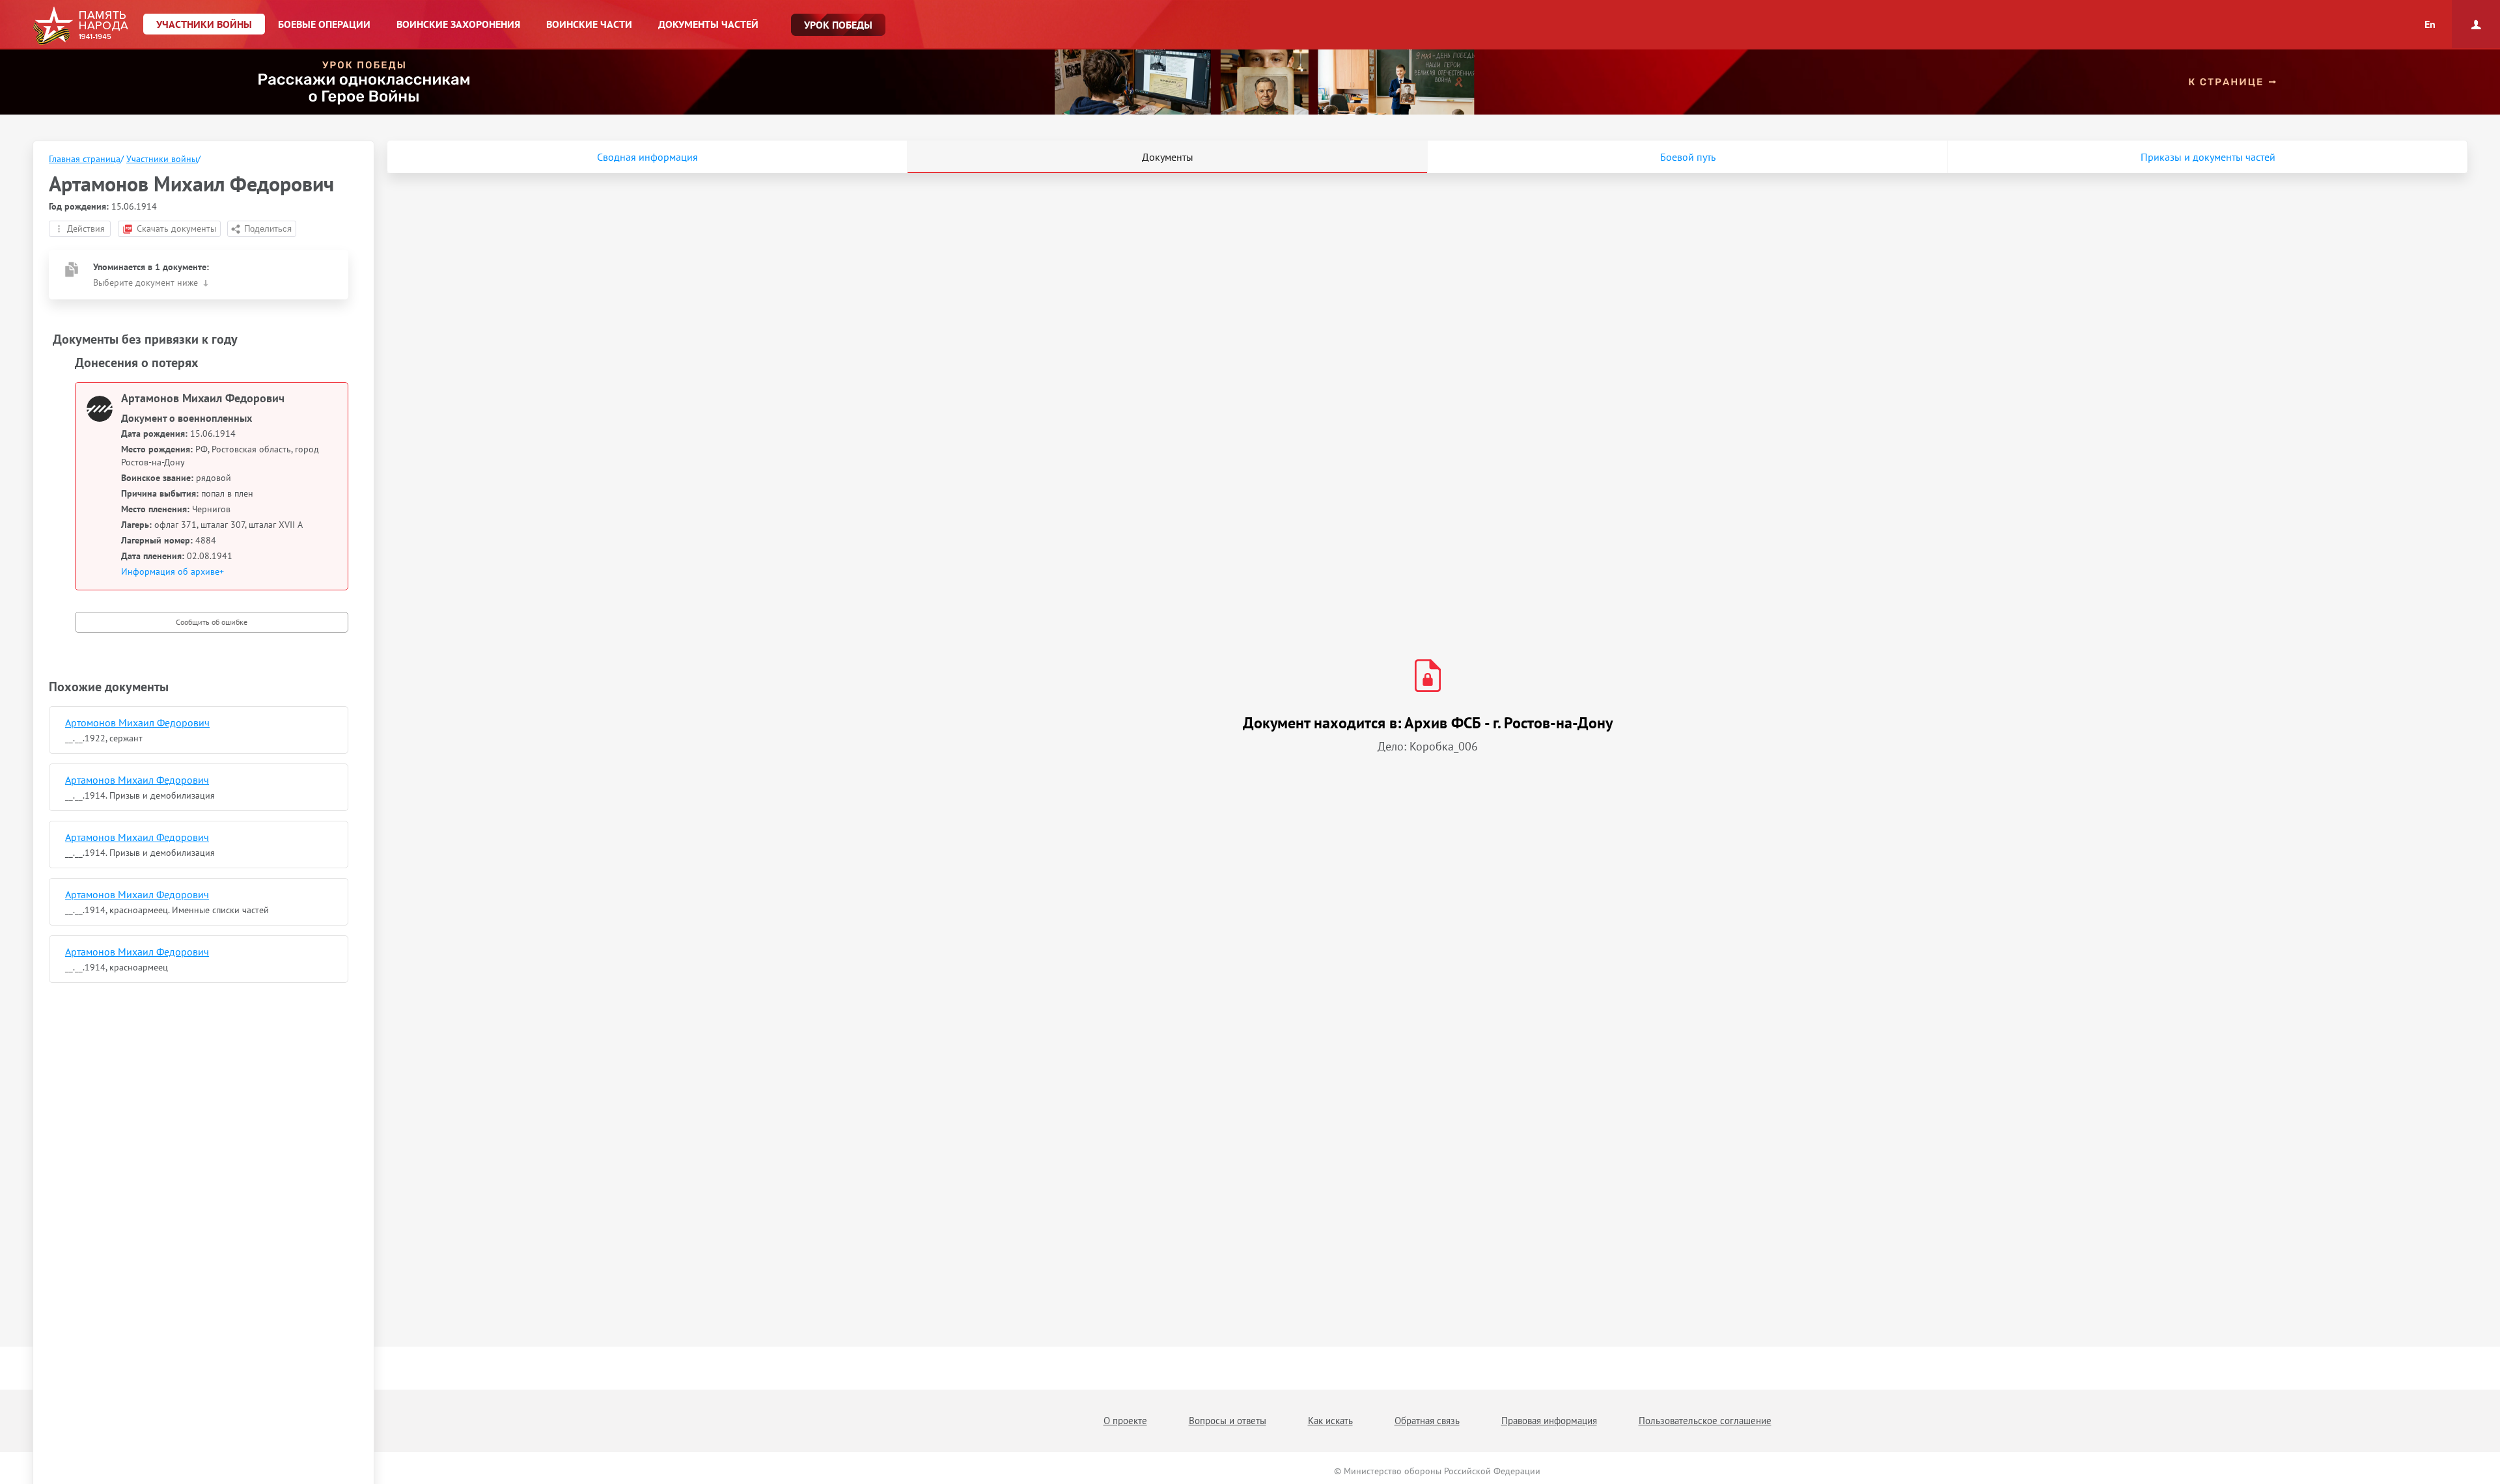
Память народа (80, 26)
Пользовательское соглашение (1705, 1421)
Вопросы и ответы (1228, 1421)
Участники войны (162, 159)
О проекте (1125, 1421)
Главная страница (85, 159)
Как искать (1330, 1421)
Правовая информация (1549, 1421)
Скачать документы (176, 228)
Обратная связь (1427, 1421)
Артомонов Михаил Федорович (137, 722)
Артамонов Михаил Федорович (137, 780)
